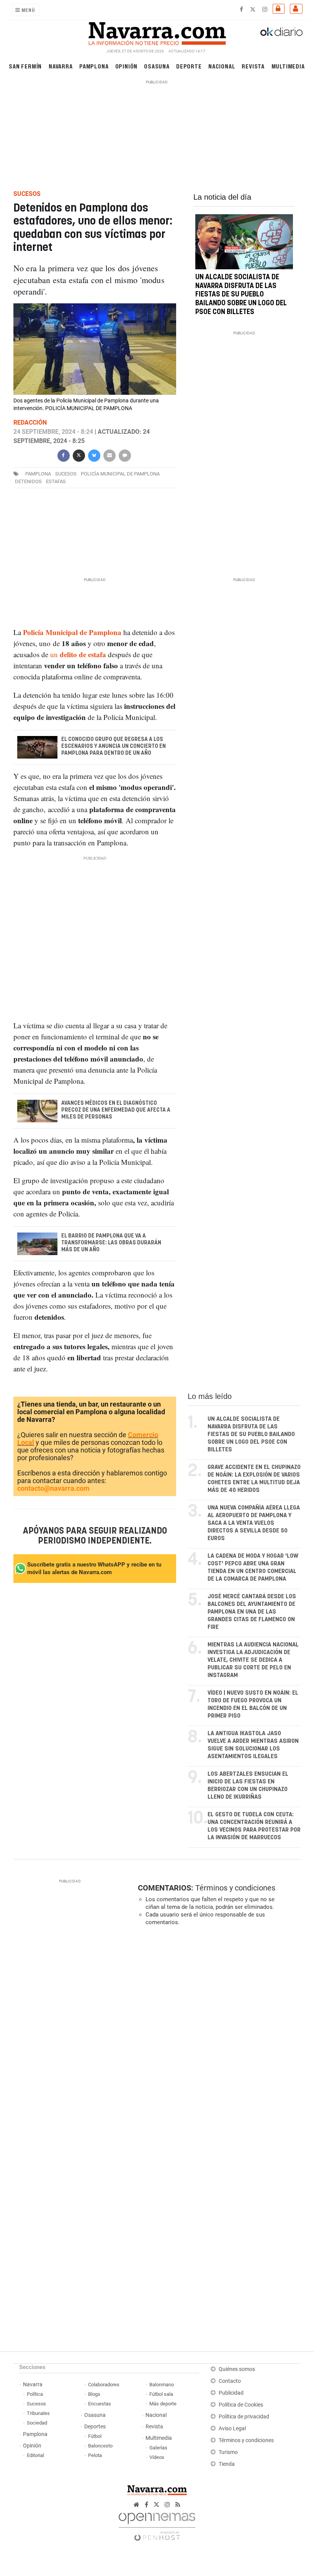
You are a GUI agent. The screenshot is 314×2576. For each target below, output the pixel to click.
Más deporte (163, 2404)
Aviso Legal (232, 2429)
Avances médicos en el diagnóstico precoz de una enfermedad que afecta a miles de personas (115, 1110)
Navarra (61, 66)
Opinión (127, 66)
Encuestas (100, 2404)
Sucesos (36, 2404)
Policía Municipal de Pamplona (120, 474)
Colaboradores (104, 2385)
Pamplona (94, 66)
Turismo (228, 2452)
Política (35, 2394)
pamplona (38, 474)
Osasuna (157, 66)
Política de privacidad (244, 2417)
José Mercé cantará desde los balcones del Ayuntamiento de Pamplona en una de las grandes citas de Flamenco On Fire (252, 1612)
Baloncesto (100, 2446)
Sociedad (37, 2423)
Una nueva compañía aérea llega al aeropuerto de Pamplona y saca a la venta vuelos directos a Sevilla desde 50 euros (254, 1523)
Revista (253, 66)
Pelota (95, 2455)
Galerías (158, 2448)
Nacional (222, 66)
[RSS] (178, 2505)
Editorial (35, 2455)
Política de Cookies (241, 2405)
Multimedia (288, 66)
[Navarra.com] (157, 32)
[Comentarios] (124, 455)
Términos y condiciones (235, 1888)
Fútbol (95, 2436)
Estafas (56, 481)
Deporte (189, 66)
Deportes (95, 2427)
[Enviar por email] (109, 455)
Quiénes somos (237, 2369)
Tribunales (38, 2413)
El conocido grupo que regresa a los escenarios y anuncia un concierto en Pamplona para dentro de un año (113, 746)
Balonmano (162, 2385)
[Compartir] (63, 455)
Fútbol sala (161, 2394)
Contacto (230, 2381)
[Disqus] (218, 2037)
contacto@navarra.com (53, 1488)
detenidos (28, 481)
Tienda (227, 2464)
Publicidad (231, 2393)
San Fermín (25, 66)
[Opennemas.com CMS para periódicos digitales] (157, 2525)
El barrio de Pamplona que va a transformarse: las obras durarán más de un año (111, 1242)
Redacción (30, 423)
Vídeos (157, 2457)
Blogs (94, 2394)
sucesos (66, 474)
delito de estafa (83, 654)
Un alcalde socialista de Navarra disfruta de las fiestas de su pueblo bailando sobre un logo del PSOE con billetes (241, 295)
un (55, 654)
